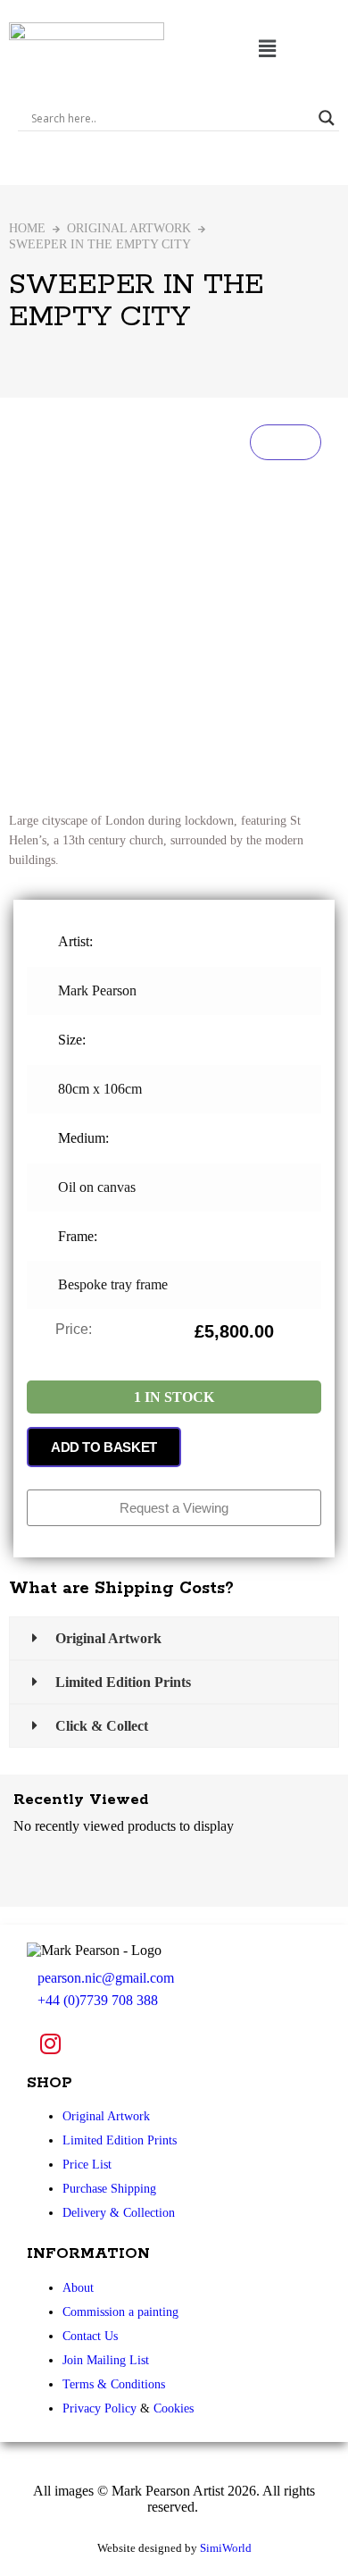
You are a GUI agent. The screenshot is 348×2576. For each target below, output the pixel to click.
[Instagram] (50, 2043)
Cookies (174, 2408)
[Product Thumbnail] (286, 442)
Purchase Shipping (109, 2189)
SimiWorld (226, 2548)
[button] (267, 48)
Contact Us (90, 2336)
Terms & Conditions (114, 2384)
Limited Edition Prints (120, 2140)
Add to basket (104, 1447)
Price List (87, 2165)
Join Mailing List (106, 2360)
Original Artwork (129, 228)
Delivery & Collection (119, 2213)
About (78, 2288)
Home (27, 228)
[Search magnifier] (327, 118)
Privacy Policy (99, 2408)
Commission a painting (120, 2312)
